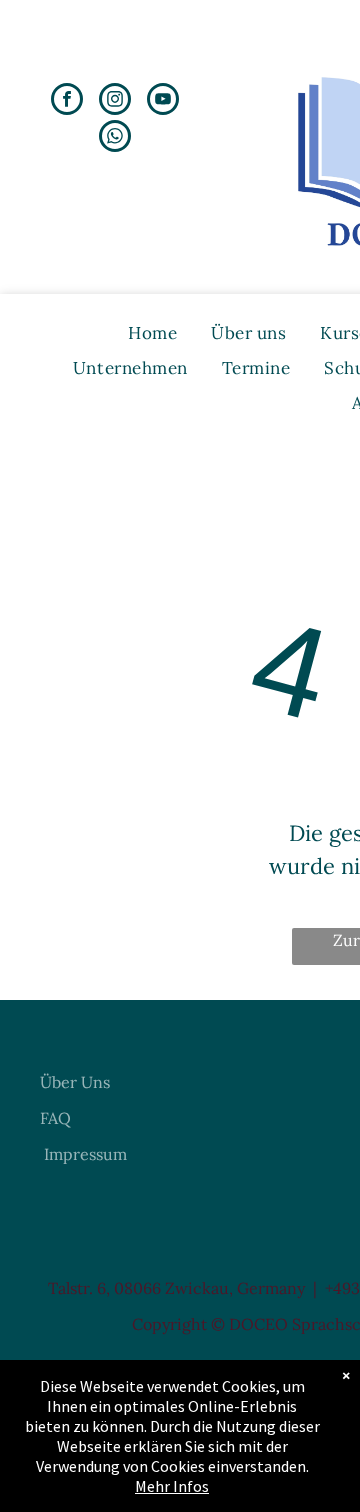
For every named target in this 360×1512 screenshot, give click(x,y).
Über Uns (75, 1082)
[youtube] (163, 101)
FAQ (55, 1118)
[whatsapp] (115, 138)
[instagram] (115, 101)
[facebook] (67, 101)
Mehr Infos (172, 1486)
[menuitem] (152, 333)
